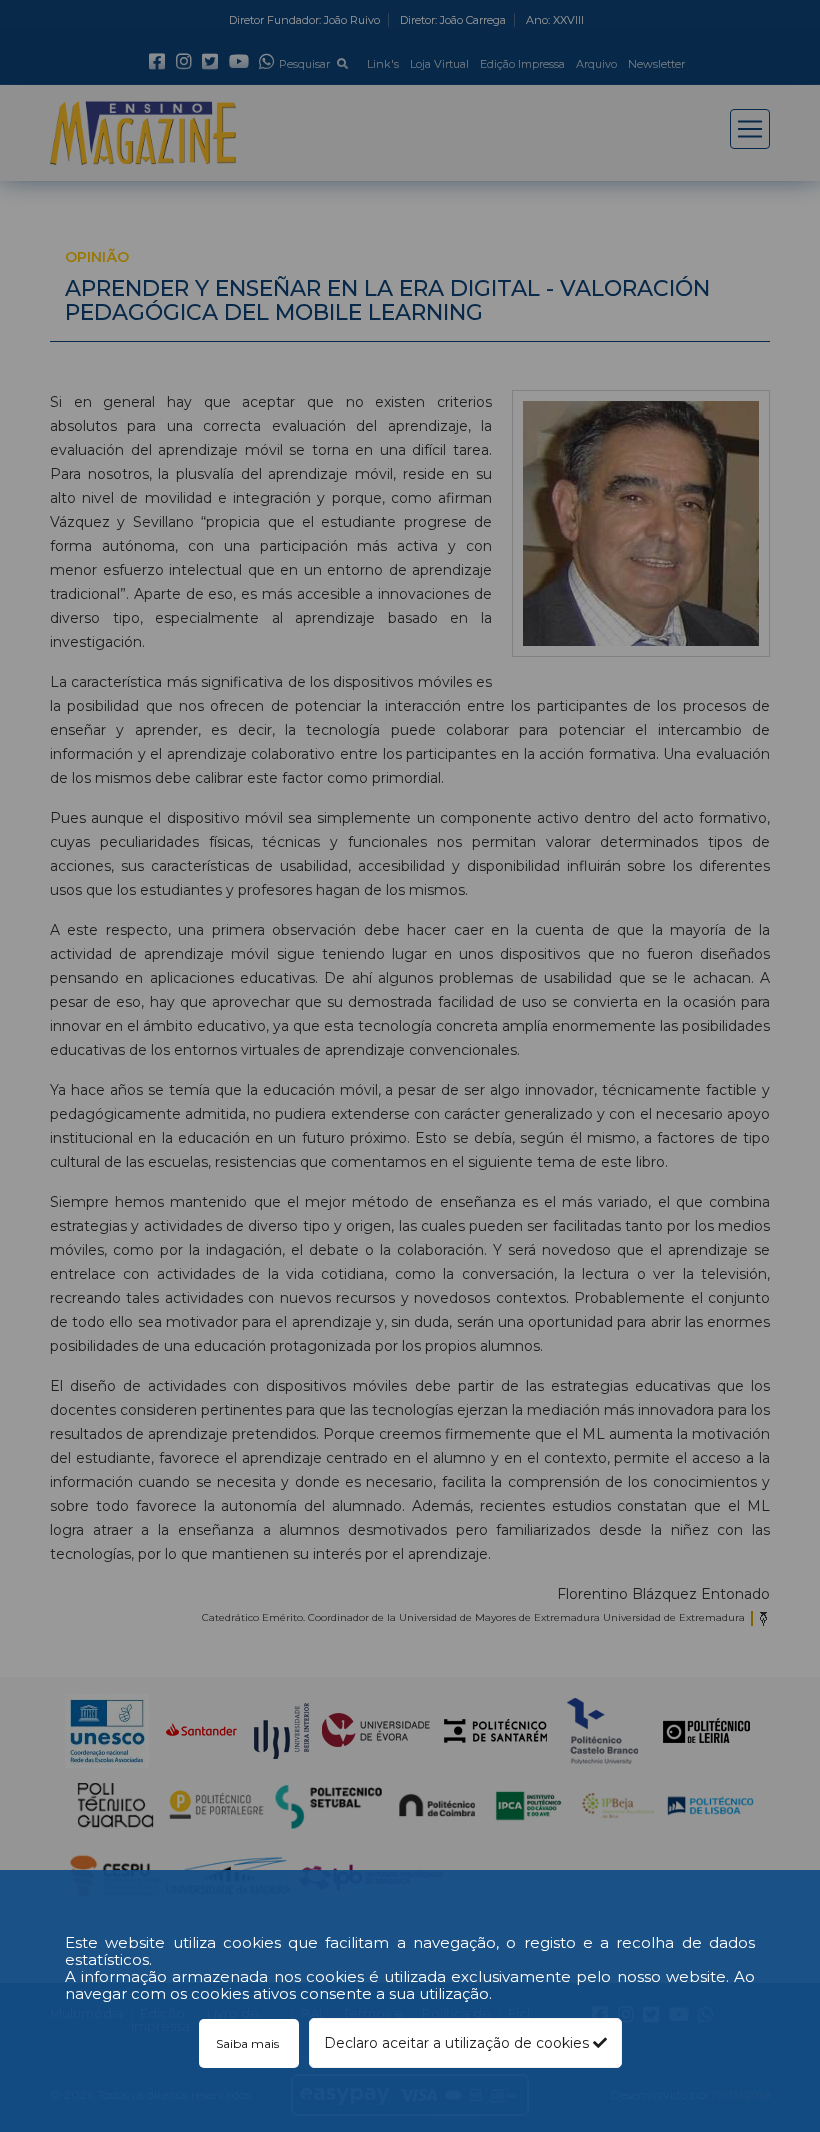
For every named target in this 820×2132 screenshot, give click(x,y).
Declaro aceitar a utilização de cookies (458, 2043)
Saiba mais (249, 2043)
